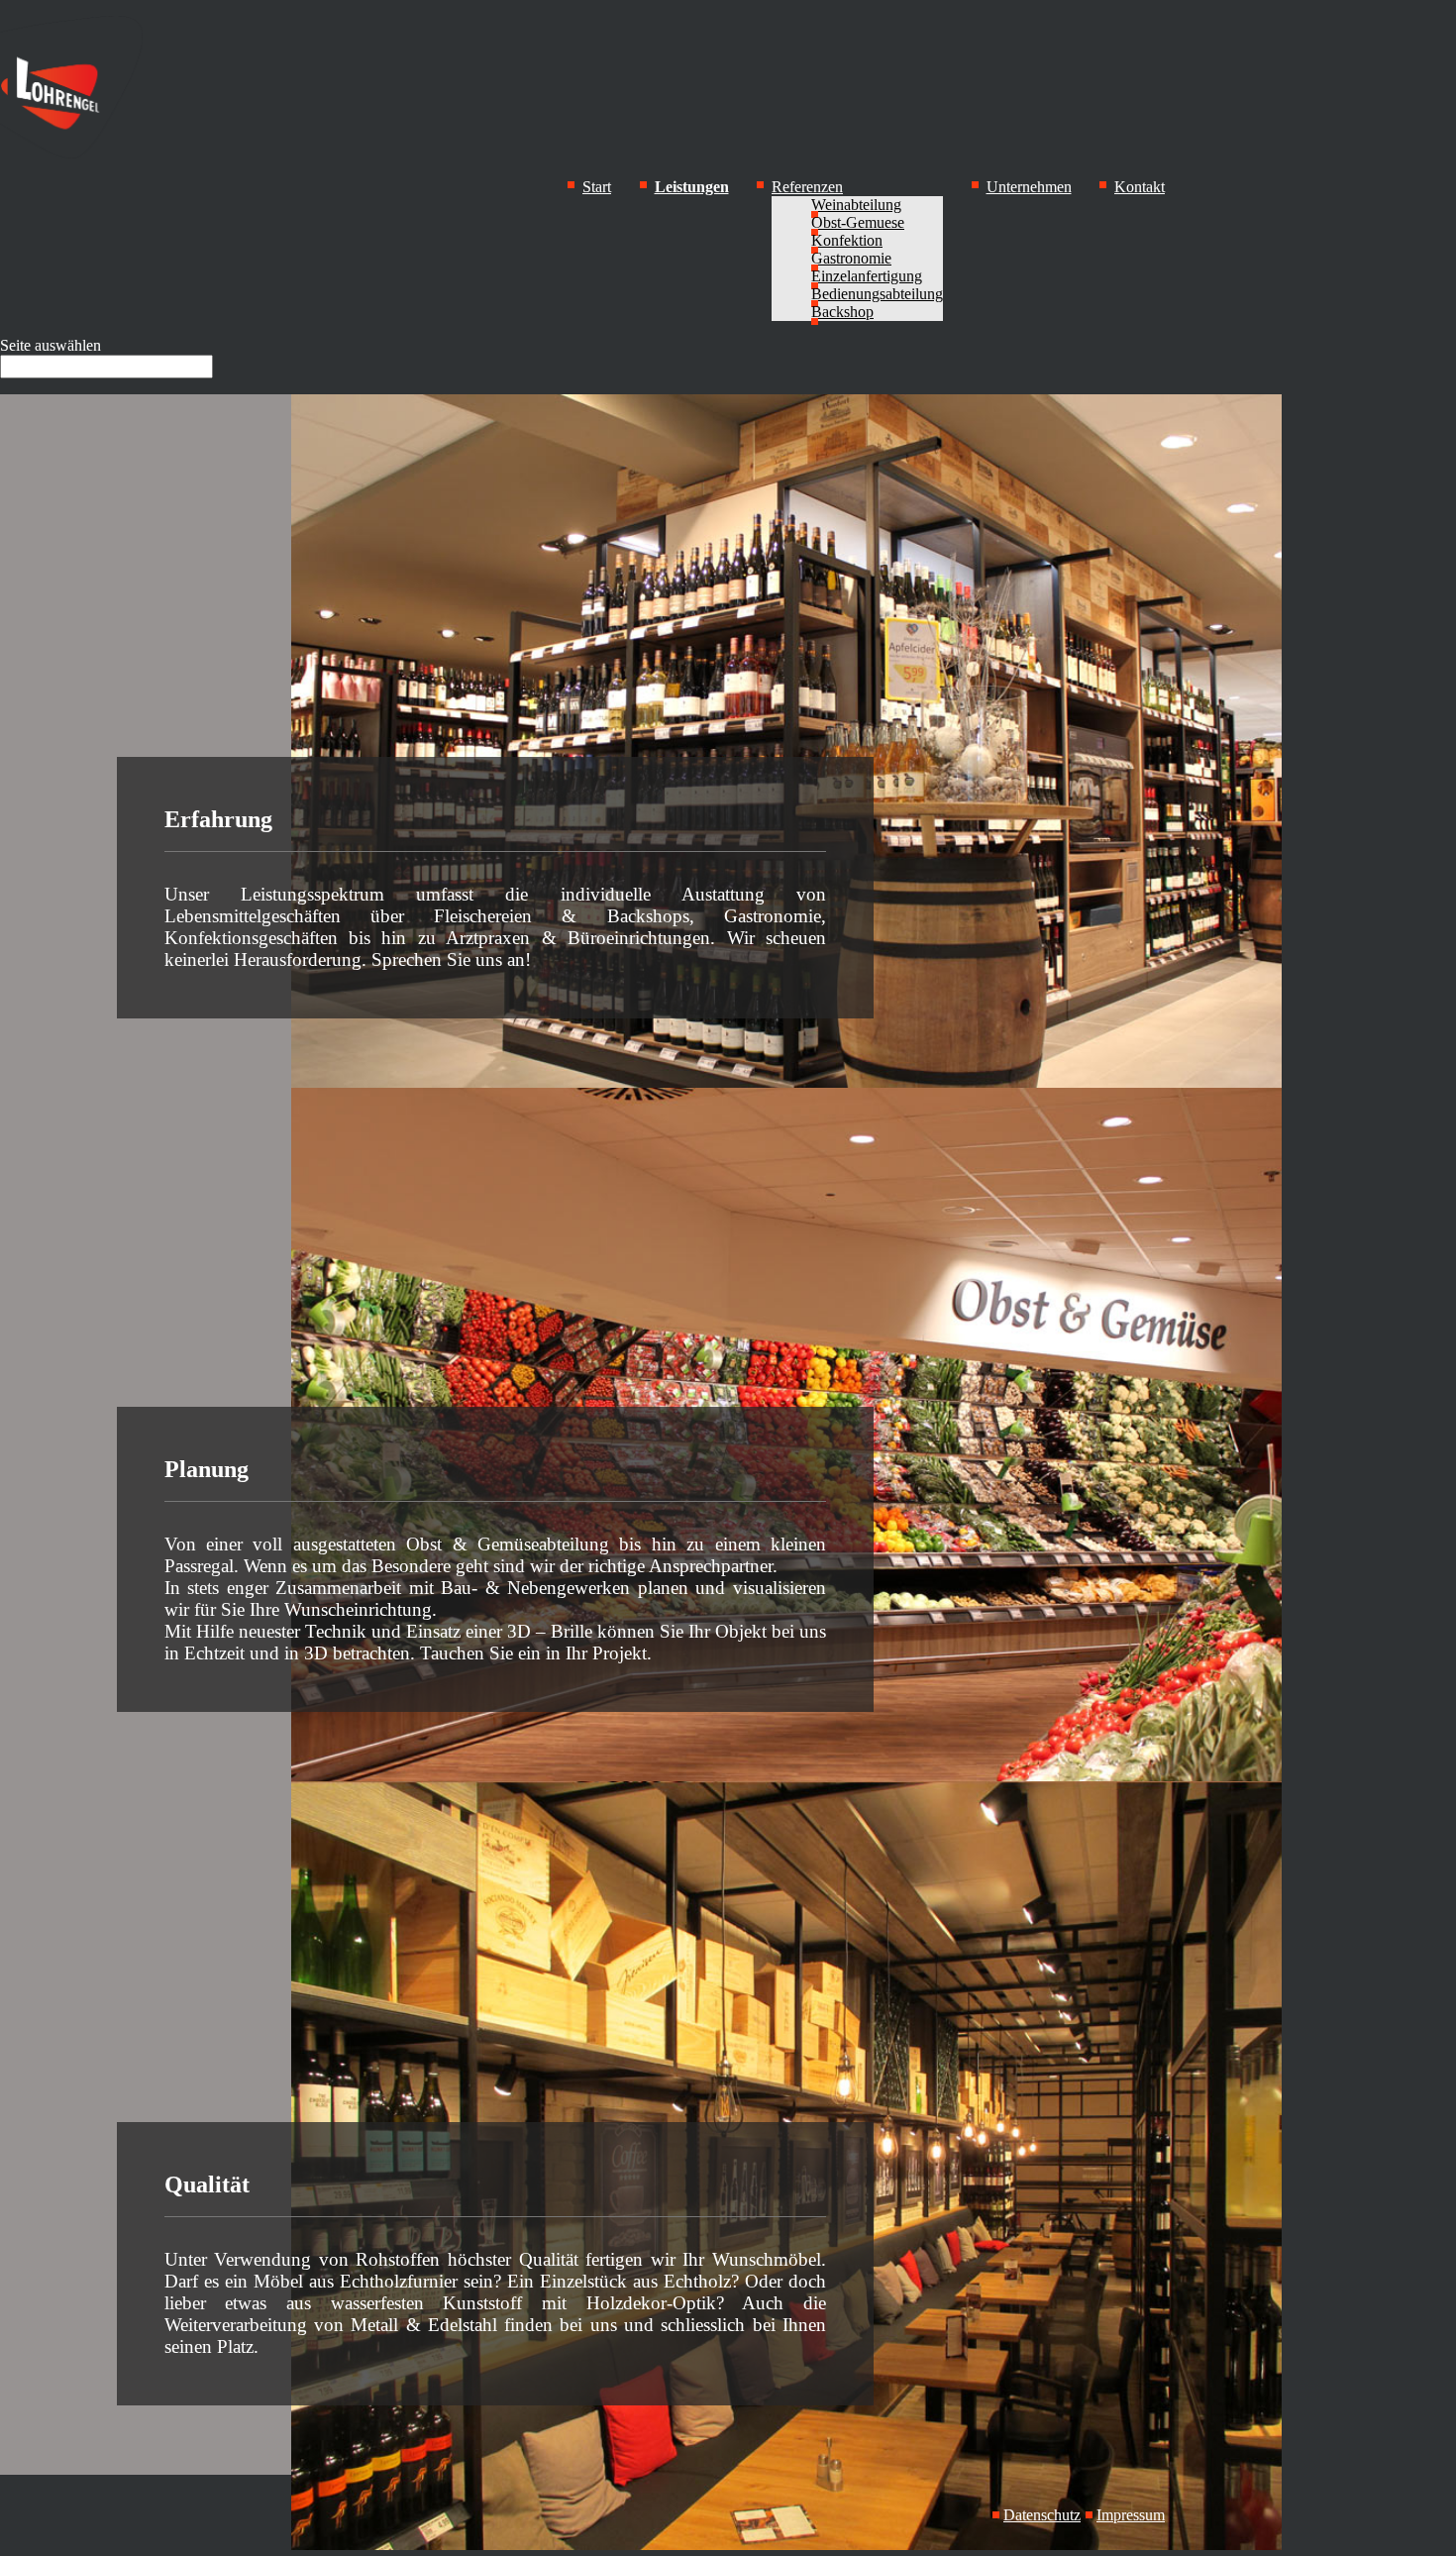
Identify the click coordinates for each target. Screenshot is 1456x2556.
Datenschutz (1042, 2515)
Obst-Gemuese (858, 222)
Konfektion (847, 240)
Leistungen (692, 187)
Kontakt (1140, 187)
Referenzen (807, 187)
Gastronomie (851, 258)
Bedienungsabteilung (877, 294)
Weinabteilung (856, 205)
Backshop (842, 312)
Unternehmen (1029, 187)
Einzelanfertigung (867, 276)
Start (597, 187)
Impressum (1131, 2515)
